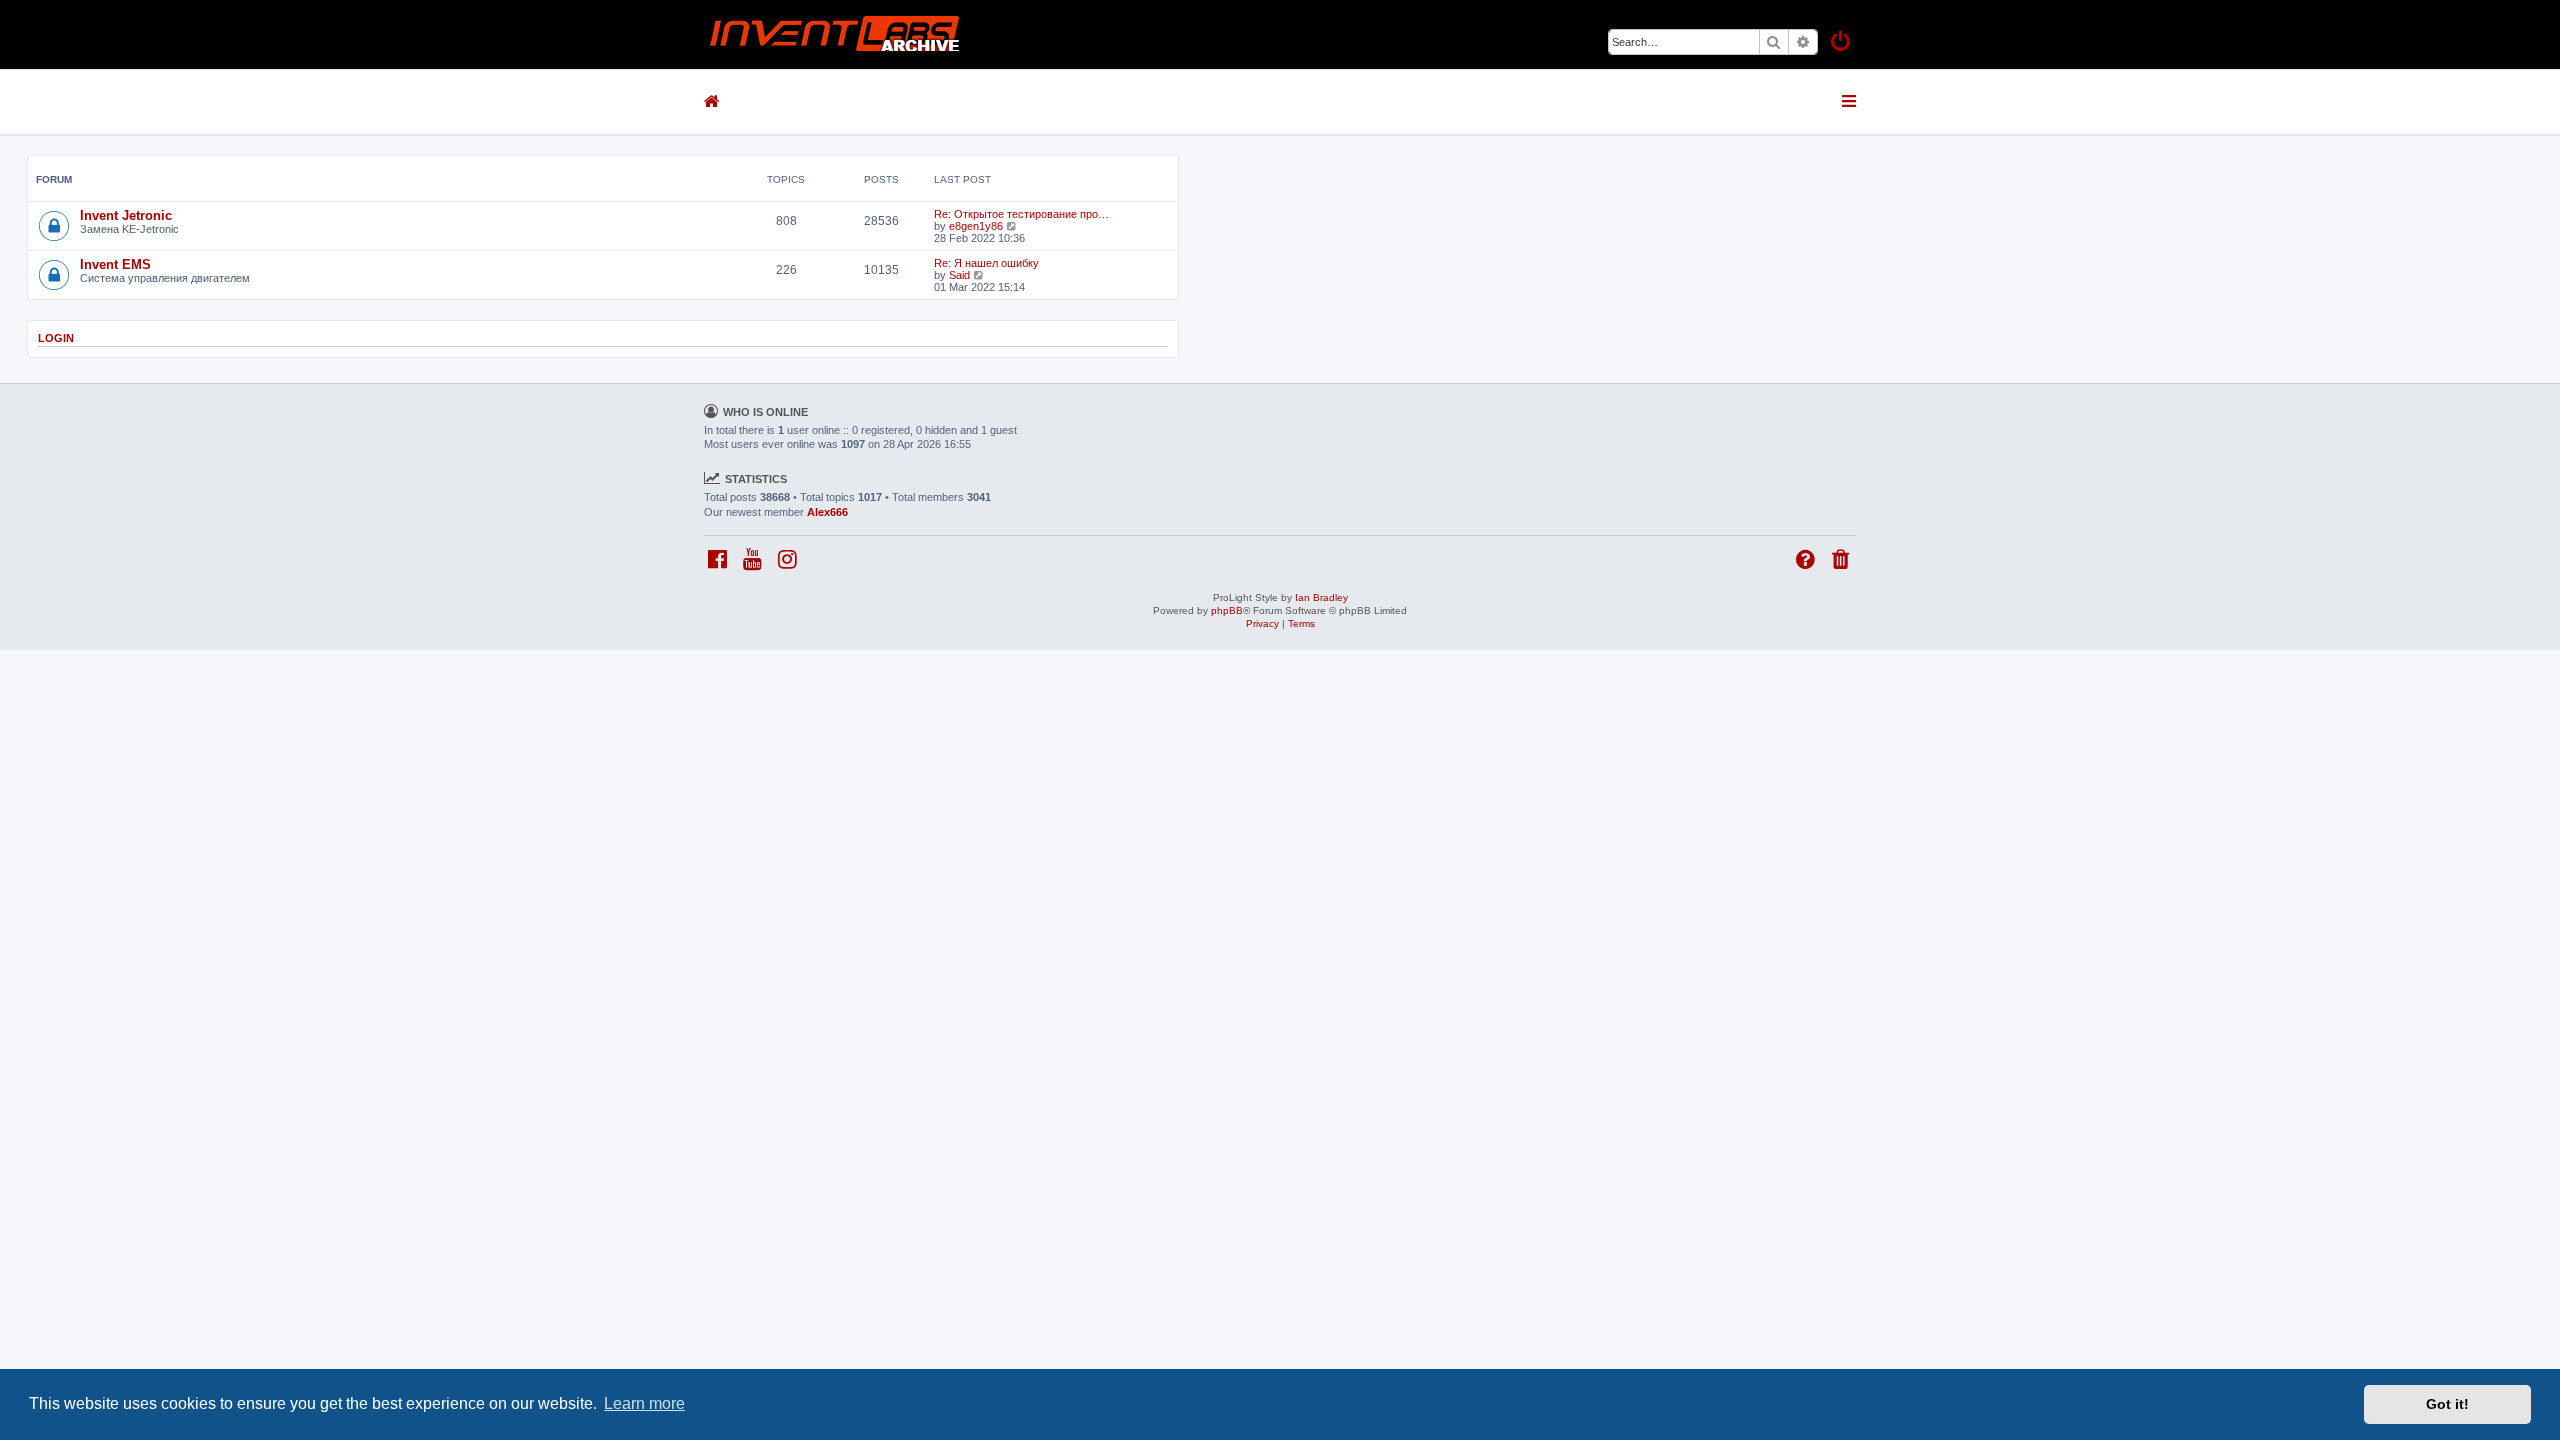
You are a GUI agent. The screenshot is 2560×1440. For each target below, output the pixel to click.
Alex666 (827, 512)
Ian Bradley (1321, 597)
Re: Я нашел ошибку (986, 263)
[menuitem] (1842, 43)
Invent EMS (115, 264)
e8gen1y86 (976, 226)
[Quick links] (1850, 101)
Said (959, 275)
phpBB (1227, 610)
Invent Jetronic (126, 215)
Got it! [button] (2447, 1404)
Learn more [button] (644, 1403)
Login (56, 338)
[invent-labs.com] (835, 34)
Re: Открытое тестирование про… (1021, 214)
